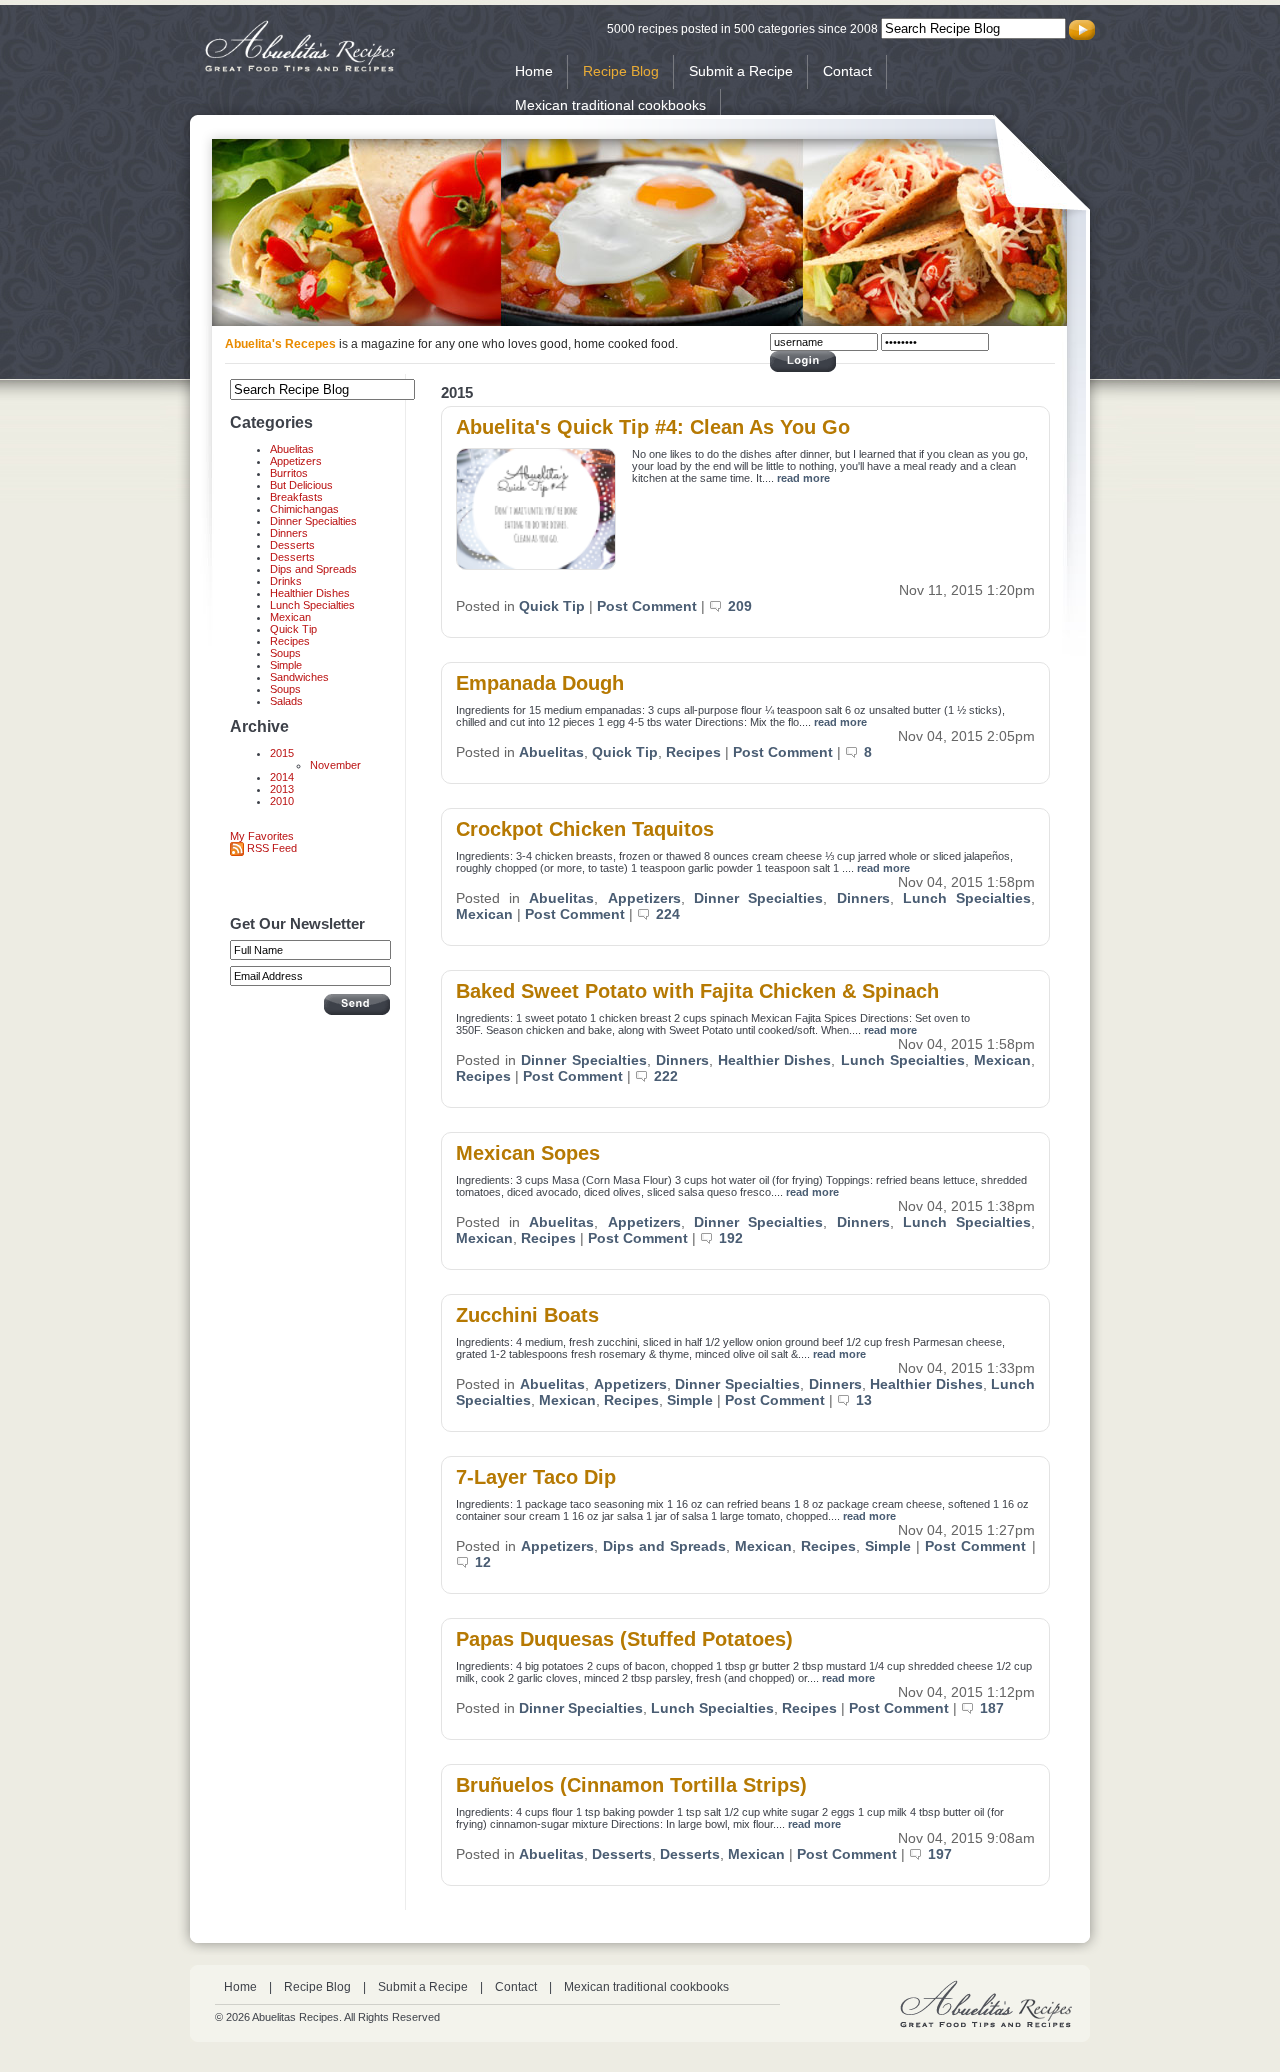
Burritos (289, 473)
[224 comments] (646, 914)
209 (740, 606)
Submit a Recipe (741, 71)
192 (731, 1238)
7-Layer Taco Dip (536, 1477)
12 (483, 1562)
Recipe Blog (621, 71)
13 (864, 1400)
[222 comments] (644, 1076)
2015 (282, 753)
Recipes (290, 641)
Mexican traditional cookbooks (610, 105)
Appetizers (296, 461)
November (335, 765)
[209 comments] (718, 606)
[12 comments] (465, 1562)
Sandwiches (299, 677)
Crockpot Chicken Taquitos (585, 829)
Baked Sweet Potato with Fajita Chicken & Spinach (697, 991)
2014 (282, 777)
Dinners (289, 533)
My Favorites (262, 836)
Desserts (292, 545)
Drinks (286, 581)
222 (666, 1076)
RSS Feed (270, 848)
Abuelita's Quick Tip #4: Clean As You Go (653, 427)
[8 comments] (854, 752)
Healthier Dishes (310, 593)
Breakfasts (296, 497)
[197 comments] (918, 1854)
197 (940, 1854)
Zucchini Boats (527, 1315)
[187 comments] (970, 1708)
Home (534, 71)
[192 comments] (709, 1238)
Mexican (290, 617)
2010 (282, 801)
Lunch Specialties (312, 605)
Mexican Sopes (528, 1153)
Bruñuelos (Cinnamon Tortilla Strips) (631, 1785)
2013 (282, 789)
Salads (286, 701)
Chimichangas (304, 509)
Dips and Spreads (313, 569)
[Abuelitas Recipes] (300, 68)
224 (668, 914)
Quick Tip (293, 629)
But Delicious (301, 485)
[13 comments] (846, 1400)
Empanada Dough (540, 683)
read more (803, 478)
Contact (847, 71)
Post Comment (647, 606)
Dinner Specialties (313, 521)
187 (992, 1708)
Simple (286, 665)
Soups (285, 653)
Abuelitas (292, 449)
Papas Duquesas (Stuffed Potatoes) (624, 1639)
